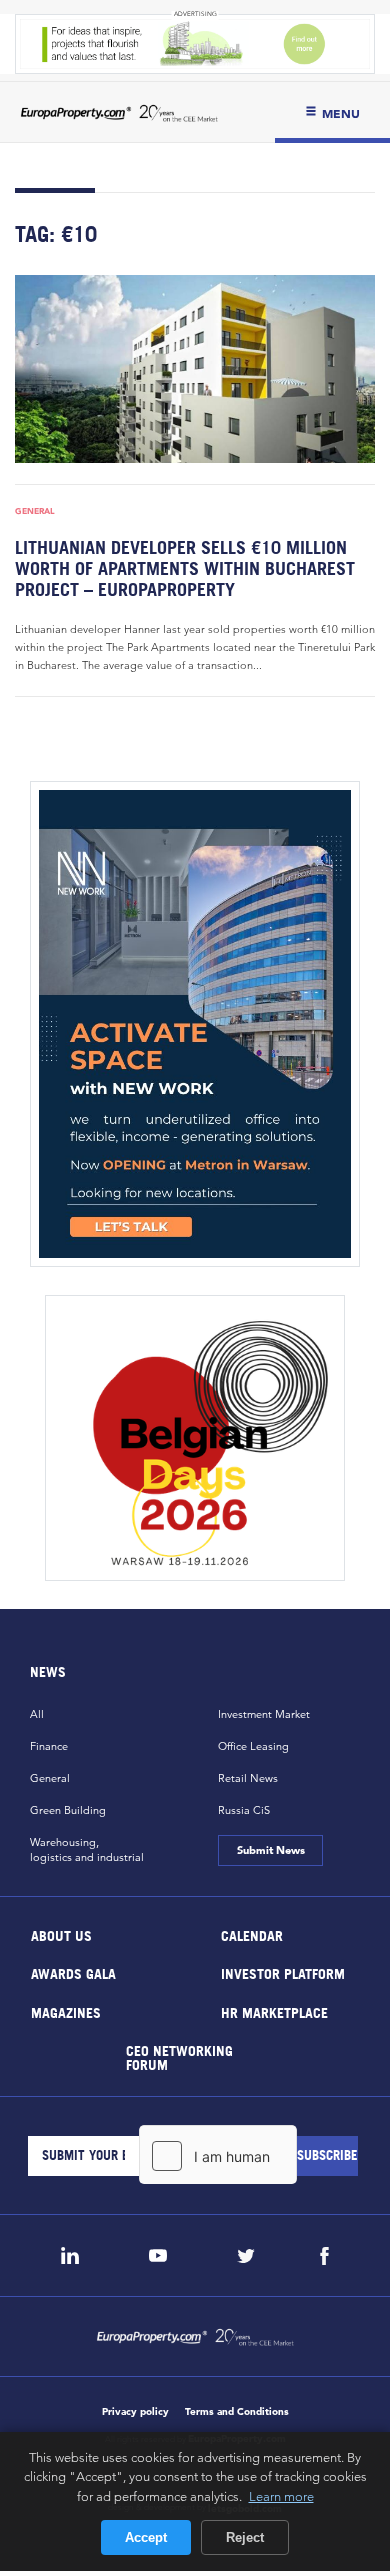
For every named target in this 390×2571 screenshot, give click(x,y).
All (37, 1714)
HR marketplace (274, 2011)
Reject (245, 2537)
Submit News (270, 1850)
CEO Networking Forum (179, 2057)
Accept (146, 2537)
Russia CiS (244, 1810)
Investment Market (264, 1714)
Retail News (248, 1778)
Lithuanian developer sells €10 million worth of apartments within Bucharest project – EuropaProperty (185, 568)
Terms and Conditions (237, 2411)
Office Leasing (253, 1746)
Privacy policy (135, 2411)
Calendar (252, 1934)
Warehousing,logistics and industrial (87, 1849)
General (35, 511)
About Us (61, 1934)
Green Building (68, 1810)
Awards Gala (73, 1973)
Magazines (66, 2011)
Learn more (281, 2496)
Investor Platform (283, 1973)
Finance (49, 1746)
